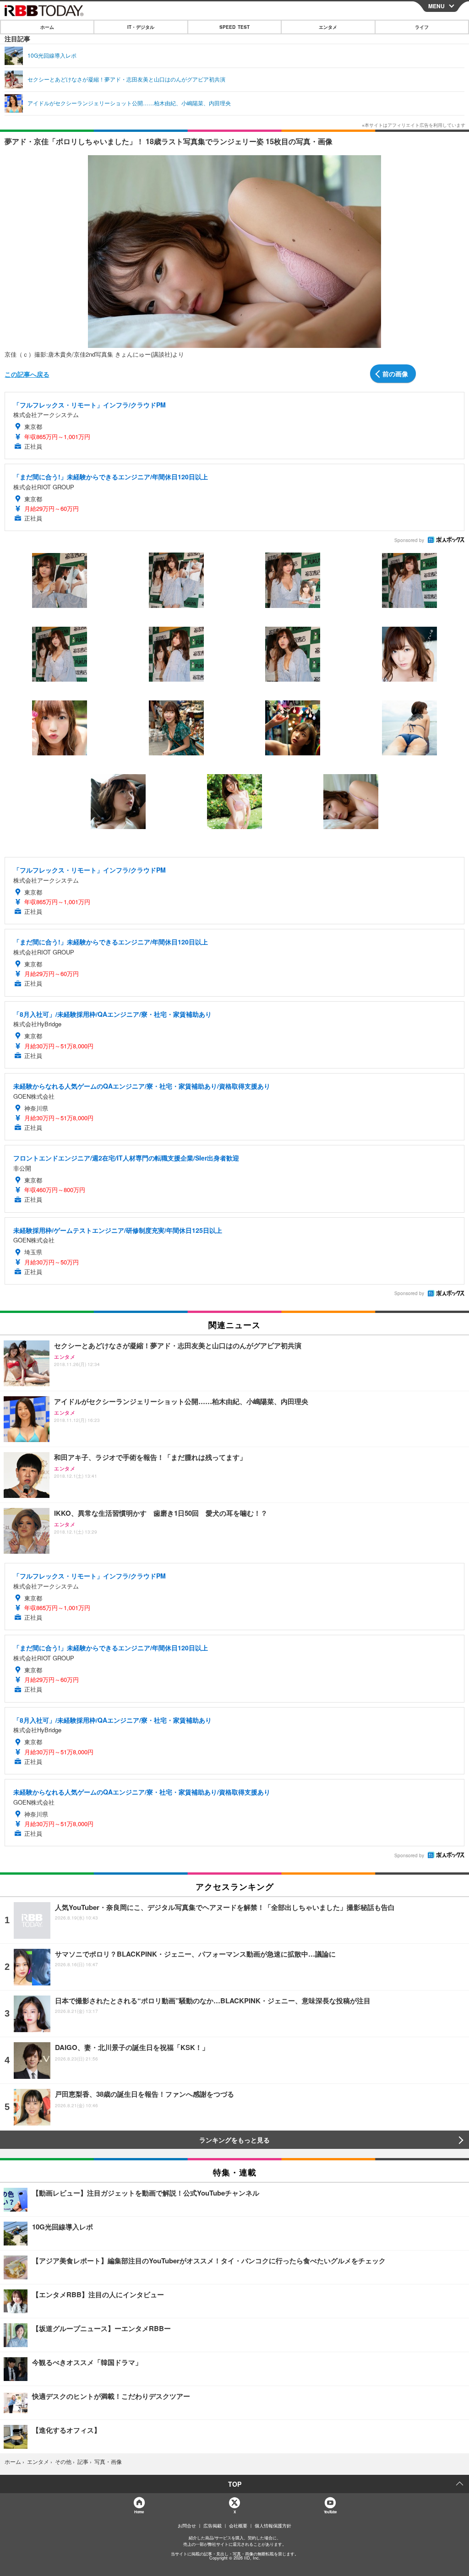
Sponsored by (409, 540)
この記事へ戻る (27, 374)
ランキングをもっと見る (234, 2140)
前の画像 (395, 374)
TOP (235, 2484)
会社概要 (238, 2526)
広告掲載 (213, 2526)
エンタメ (328, 27)
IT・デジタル (141, 27)
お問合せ (187, 2526)
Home (139, 2512)
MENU (436, 6)
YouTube (330, 2512)
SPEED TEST (234, 27)
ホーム (47, 27)
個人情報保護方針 (273, 2526)
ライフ (422, 27)
